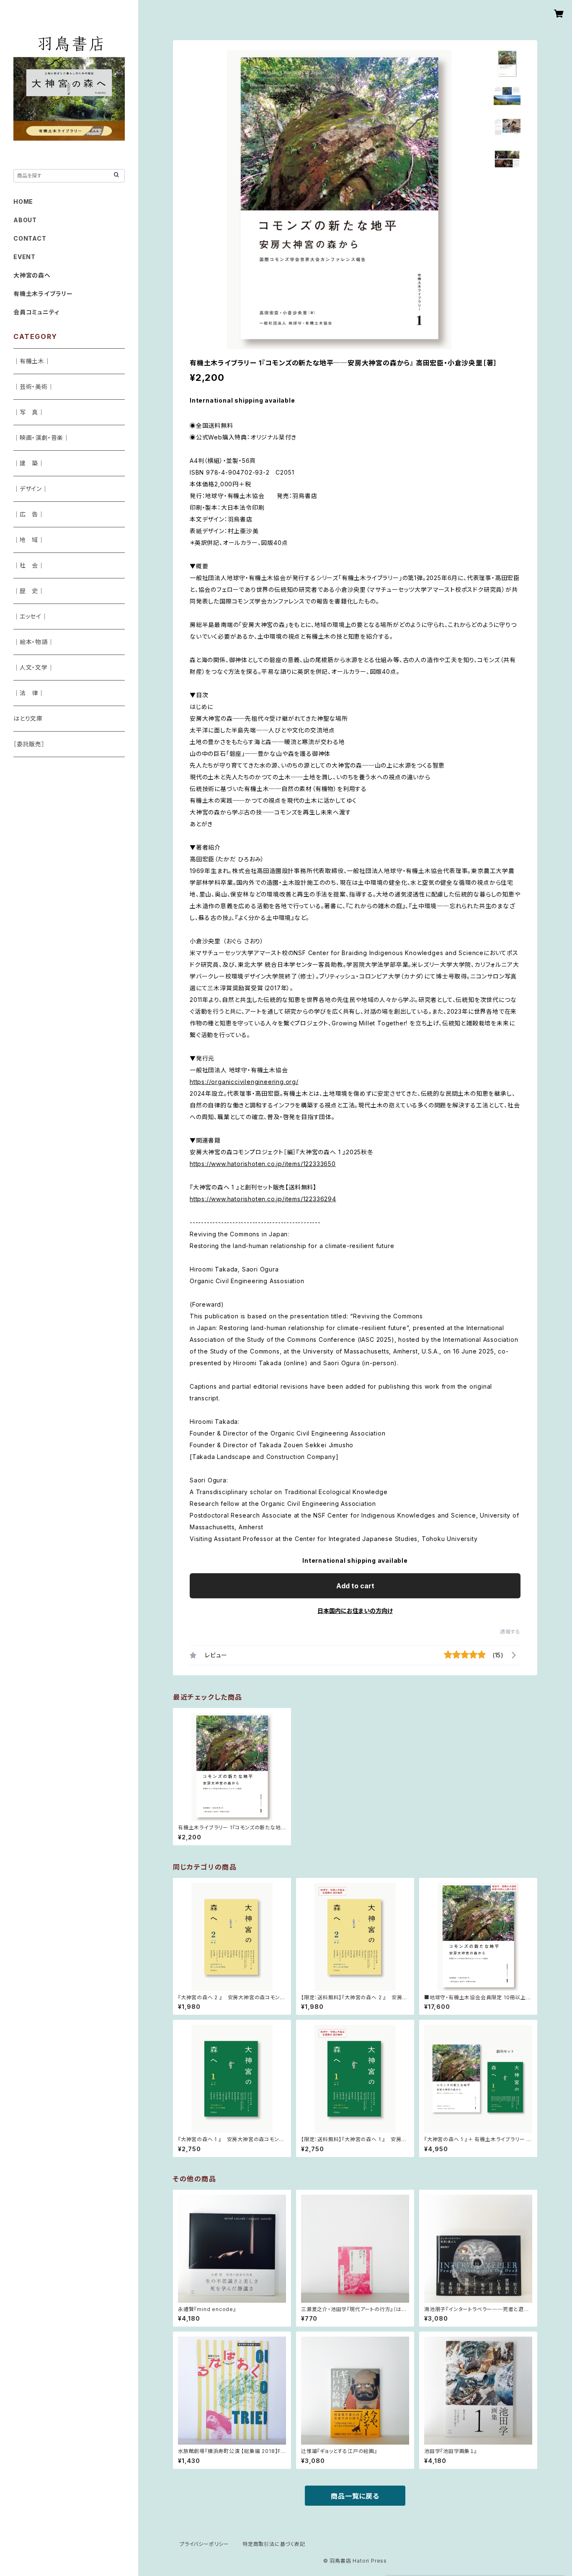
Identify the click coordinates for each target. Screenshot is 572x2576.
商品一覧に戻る (355, 2496)
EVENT (24, 257)
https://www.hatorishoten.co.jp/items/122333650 (263, 1164)
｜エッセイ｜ (31, 616)
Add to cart (355, 1586)
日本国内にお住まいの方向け (355, 1611)
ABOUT (25, 220)
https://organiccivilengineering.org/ (244, 1082)
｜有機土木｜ (32, 361)
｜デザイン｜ (31, 489)
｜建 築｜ (29, 463)
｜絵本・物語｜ (34, 642)
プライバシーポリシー (204, 2544)
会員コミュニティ (36, 312)
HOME (23, 202)
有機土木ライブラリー (43, 294)
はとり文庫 (28, 718)
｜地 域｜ (29, 540)
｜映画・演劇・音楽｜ (41, 438)
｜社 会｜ (29, 565)
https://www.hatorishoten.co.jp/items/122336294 (263, 1199)
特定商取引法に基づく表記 (274, 2544)
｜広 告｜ (29, 514)
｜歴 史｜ (29, 591)
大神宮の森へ (32, 275)
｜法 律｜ (29, 693)
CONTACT (30, 238)
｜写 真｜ (29, 412)
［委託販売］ (29, 744)
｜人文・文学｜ (34, 667)
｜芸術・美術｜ (34, 387)
